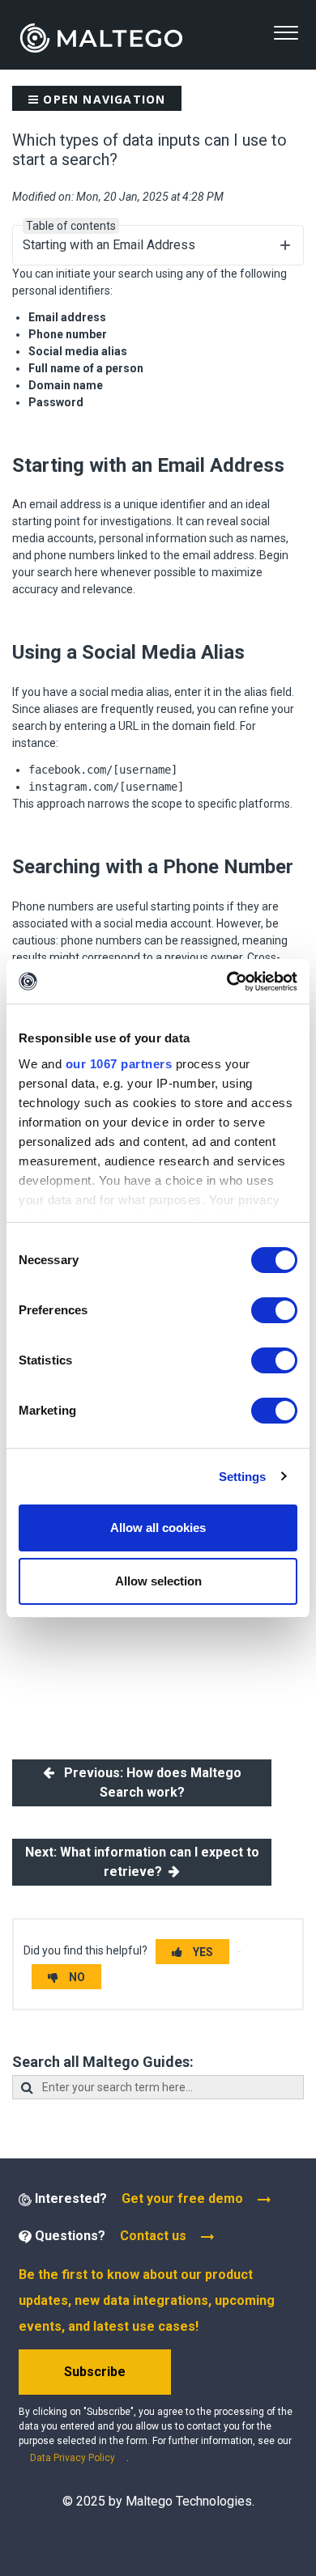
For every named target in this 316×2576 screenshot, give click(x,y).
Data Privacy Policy (73, 2458)
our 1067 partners (119, 1064)
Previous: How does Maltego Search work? (148, 1782)
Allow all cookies (158, 1528)
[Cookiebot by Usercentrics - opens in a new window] (227, 982)
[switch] (274, 1310)
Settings (243, 1477)
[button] (286, 33)
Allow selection (158, 1581)
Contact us (153, 2236)
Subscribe (95, 2372)
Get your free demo (182, 2198)
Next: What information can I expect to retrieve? (142, 1862)
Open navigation (102, 99)
